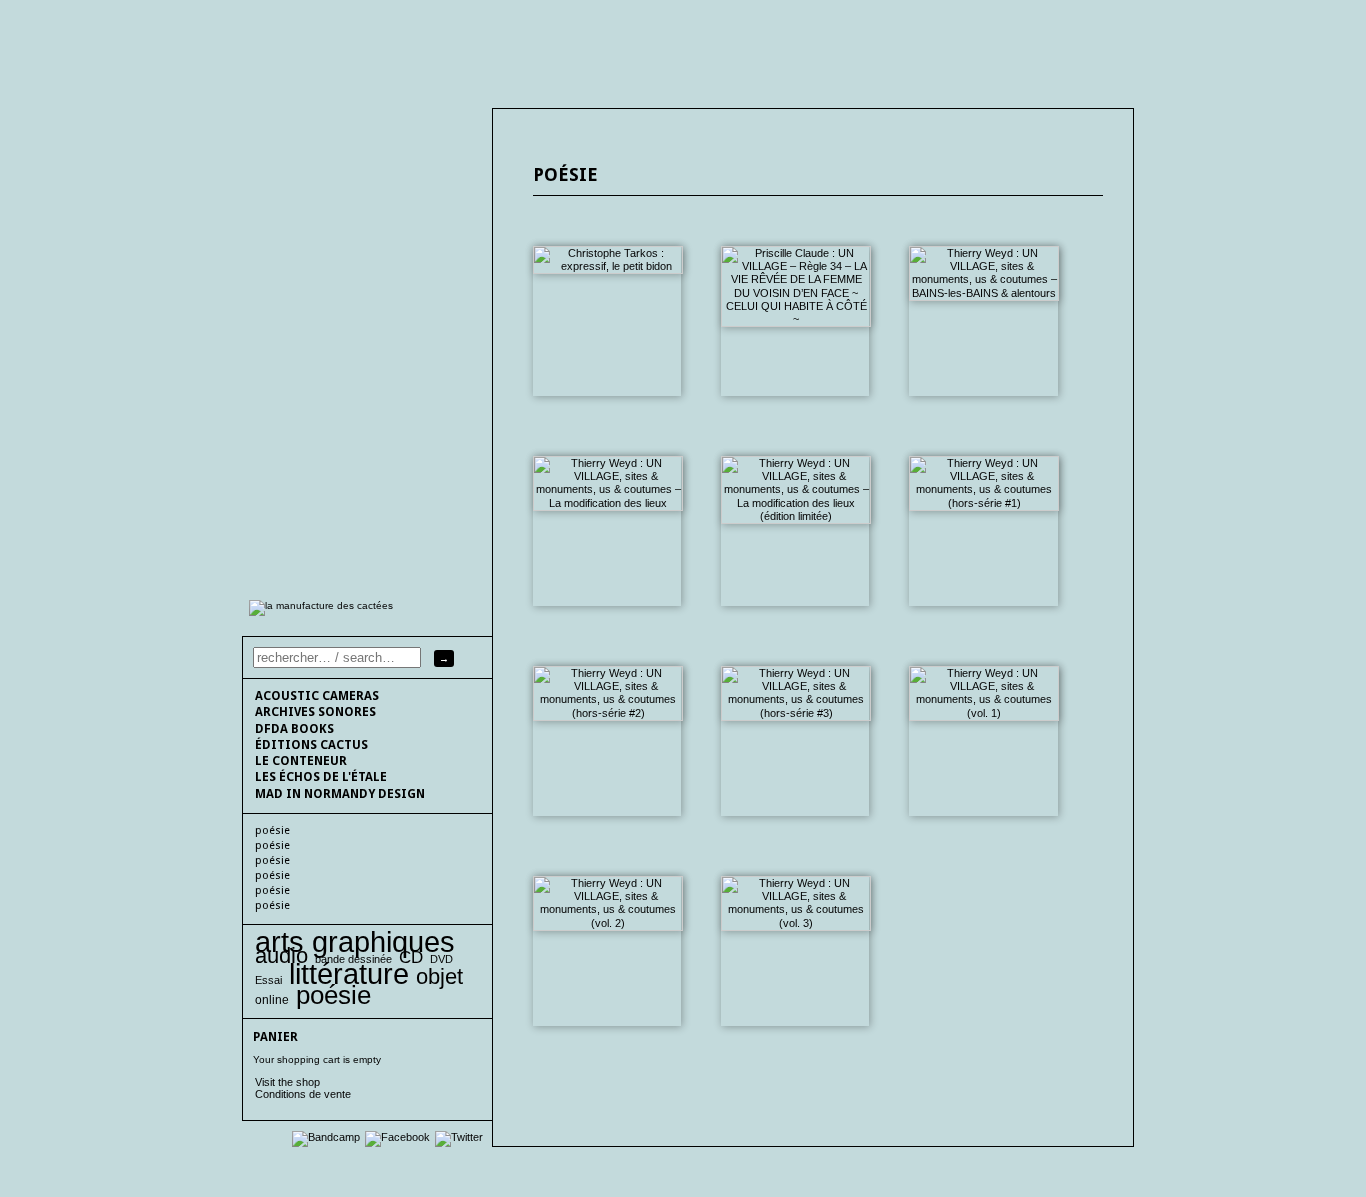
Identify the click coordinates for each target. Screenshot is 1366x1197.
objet (439, 976)
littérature (349, 973)
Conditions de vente (303, 1094)
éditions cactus (311, 745)
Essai (268, 980)
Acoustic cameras (317, 696)
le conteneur (301, 761)
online (272, 1000)
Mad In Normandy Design (340, 794)
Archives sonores (315, 712)
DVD (441, 959)
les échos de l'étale (321, 777)
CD (411, 957)
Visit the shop (287, 1082)
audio (281, 955)
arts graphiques (355, 941)
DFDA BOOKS (294, 729)
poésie (272, 830)
